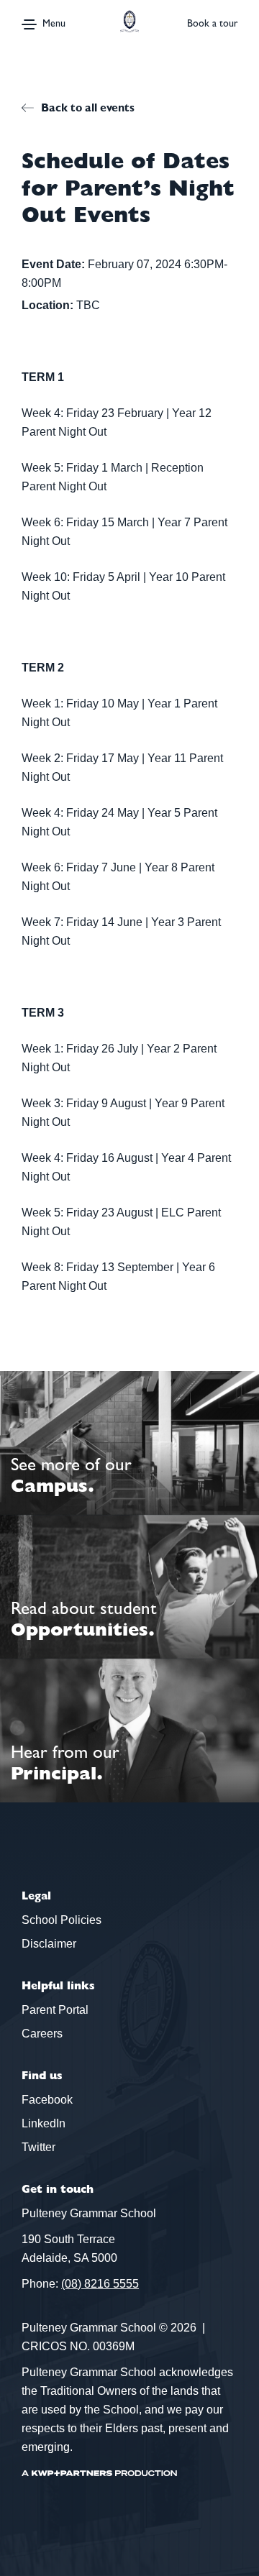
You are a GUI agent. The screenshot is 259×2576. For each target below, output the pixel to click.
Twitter (38, 2147)
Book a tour (212, 23)
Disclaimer (49, 1944)
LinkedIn (44, 2123)
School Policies (62, 1920)
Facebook (47, 2100)
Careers (42, 2034)
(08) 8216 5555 (100, 2284)
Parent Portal (55, 2010)
